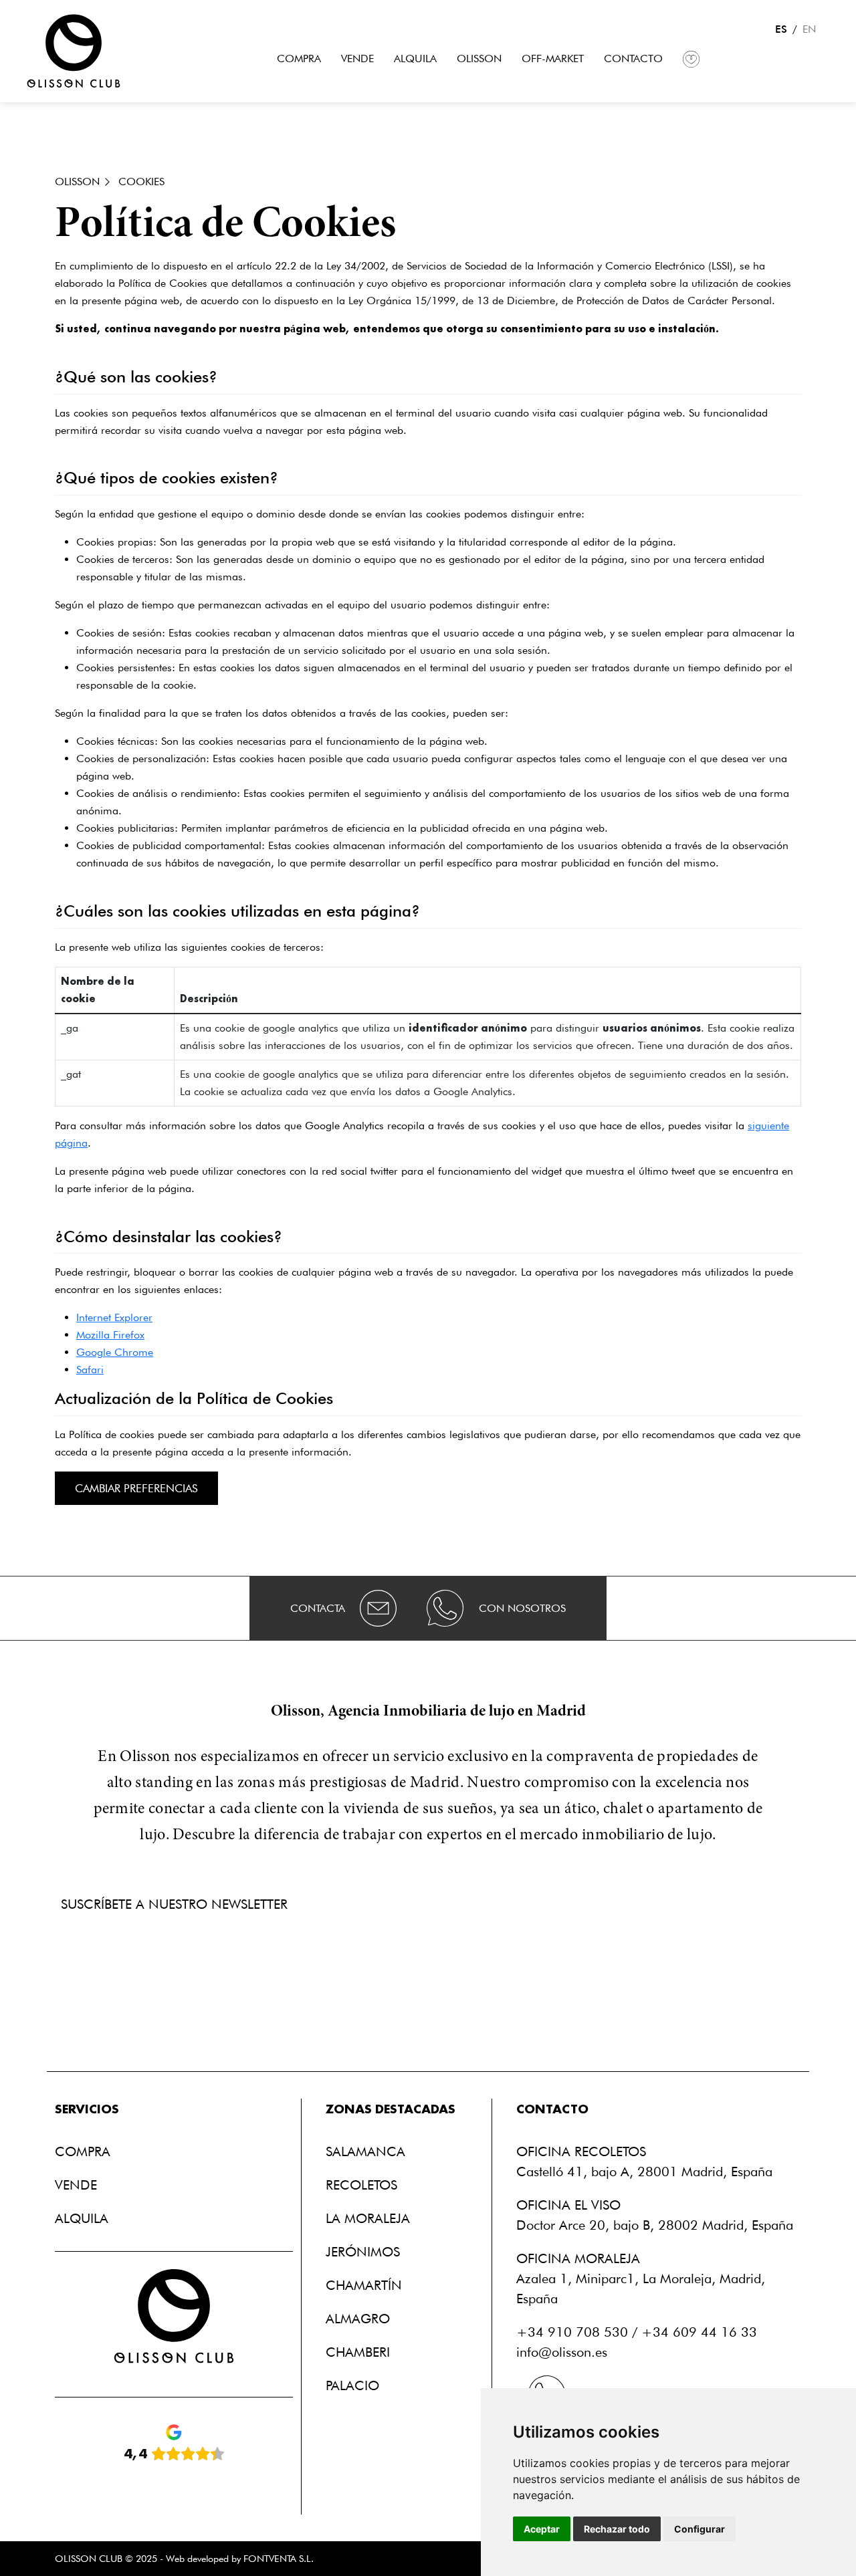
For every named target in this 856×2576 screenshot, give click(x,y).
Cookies (141, 182)
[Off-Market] (553, 59)
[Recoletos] (365, 2185)
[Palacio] (356, 2385)
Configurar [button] (700, 2529)
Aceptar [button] (542, 2529)
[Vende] (357, 59)
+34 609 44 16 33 (699, 2332)
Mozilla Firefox (110, 1335)
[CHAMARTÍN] (367, 2285)
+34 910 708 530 (572, 2332)
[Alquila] (415, 59)
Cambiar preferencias (136, 1488)
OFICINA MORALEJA (578, 2258)
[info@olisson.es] (379, 1608)
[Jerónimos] (366, 2252)
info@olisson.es (562, 2352)
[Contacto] (633, 59)
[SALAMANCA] (369, 2151)
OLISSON (77, 182)
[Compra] (299, 59)
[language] (74, 50)
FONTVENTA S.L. (279, 2558)
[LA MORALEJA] (371, 2218)
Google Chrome (115, 1352)
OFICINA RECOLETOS (581, 2151)
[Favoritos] (691, 59)
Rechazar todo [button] (617, 2529)
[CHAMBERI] (361, 2352)
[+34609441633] (445, 1608)
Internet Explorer (114, 1317)
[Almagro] (361, 2319)
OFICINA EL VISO (568, 2205)
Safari (90, 1370)
